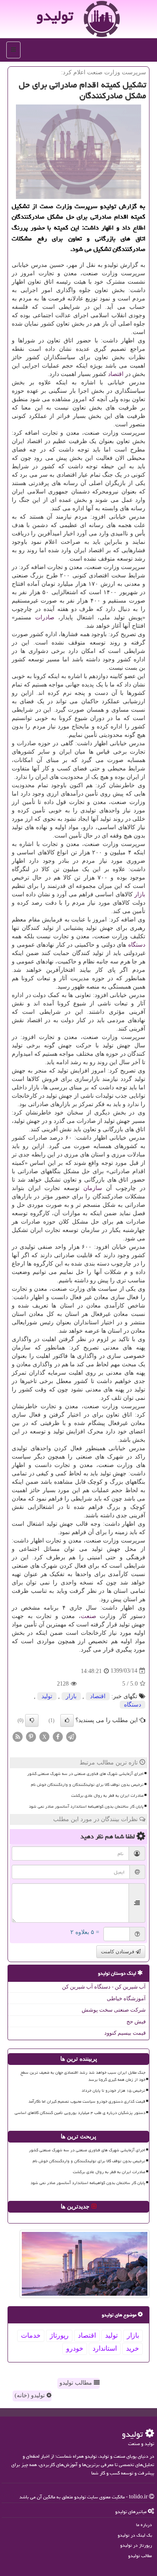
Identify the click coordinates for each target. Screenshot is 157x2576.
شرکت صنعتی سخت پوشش (114, 2010)
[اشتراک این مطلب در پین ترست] (31, 1736)
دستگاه (137, 945)
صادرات (45, 617)
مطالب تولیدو (77, 2383)
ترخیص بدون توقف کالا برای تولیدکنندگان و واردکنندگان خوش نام (87, 1785)
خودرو (75, 2348)
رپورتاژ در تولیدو (136, 2545)
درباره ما (144, 2525)
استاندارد (105, 2348)
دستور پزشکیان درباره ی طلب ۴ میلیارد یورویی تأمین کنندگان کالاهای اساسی (80, 2113)
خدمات (31, 2335)
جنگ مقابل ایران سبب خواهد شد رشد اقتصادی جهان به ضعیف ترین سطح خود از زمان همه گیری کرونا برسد (83, 2076)
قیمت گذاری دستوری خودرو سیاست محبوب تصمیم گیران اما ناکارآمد (87, 2101)
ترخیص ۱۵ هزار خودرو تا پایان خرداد (113, 2091)
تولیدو (55, 16)
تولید (47, 1696)
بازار (140, 894)
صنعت (89, 1616)
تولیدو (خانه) (31, 2395)
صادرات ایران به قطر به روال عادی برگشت (107, 1796)
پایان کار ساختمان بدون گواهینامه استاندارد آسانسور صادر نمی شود (86, 1806)
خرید (133, 2348)
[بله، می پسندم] (67, 1720)
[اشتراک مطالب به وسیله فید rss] (18, 1736)
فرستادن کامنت (118, 1952)
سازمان (93, 1188)
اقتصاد (116, 374)
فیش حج (136, 2021)
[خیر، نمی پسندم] (32, 1720)
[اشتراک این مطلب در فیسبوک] (58, 1736)
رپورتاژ (59, 2335)
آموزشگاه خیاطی (126, 1998)
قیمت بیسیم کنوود (125, 2033)
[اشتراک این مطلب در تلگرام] (71, 1736)
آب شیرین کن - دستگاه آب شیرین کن (104, 1987)
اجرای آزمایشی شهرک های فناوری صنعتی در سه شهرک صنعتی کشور (85, 1774)
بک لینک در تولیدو (135, 2535)
